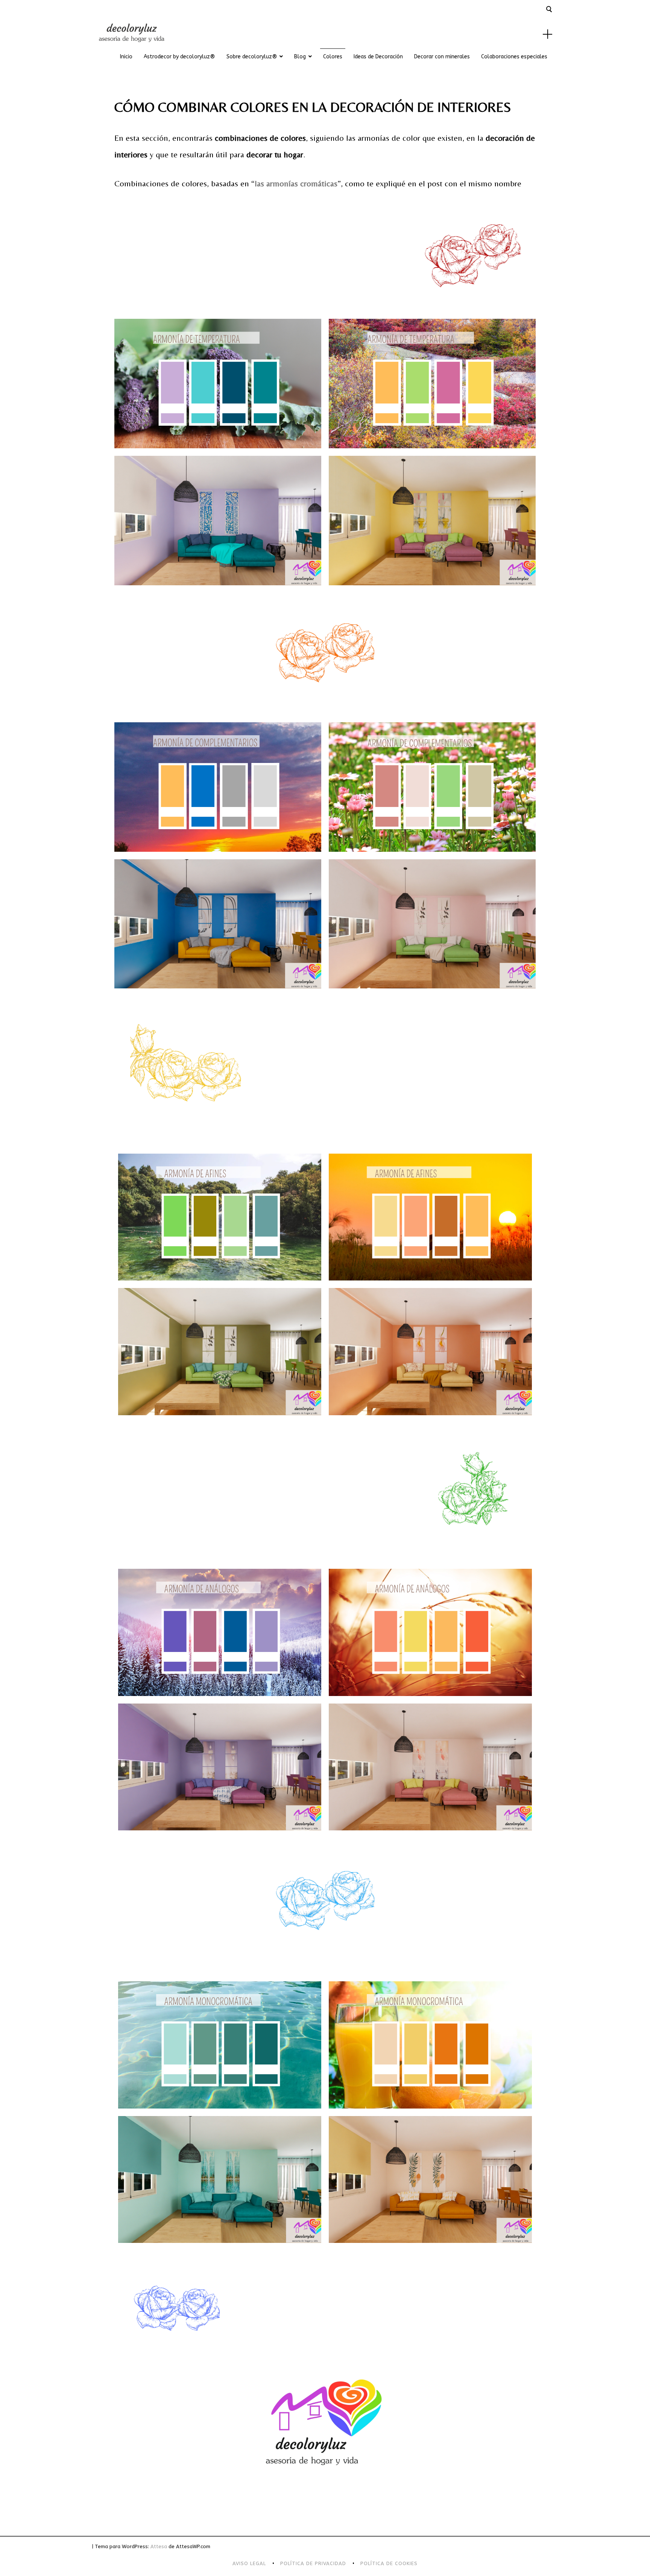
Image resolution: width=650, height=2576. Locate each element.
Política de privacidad (313, 2563)
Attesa (159, 2546)
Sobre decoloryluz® (252, 57)
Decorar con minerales (442, 57)
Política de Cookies (389, 2563)
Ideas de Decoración (378, 57)
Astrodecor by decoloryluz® (179, 57)
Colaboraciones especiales (514, 57)
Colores (333, 57)
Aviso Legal (249, 2563)
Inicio (126, 57)
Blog (300, 57)
